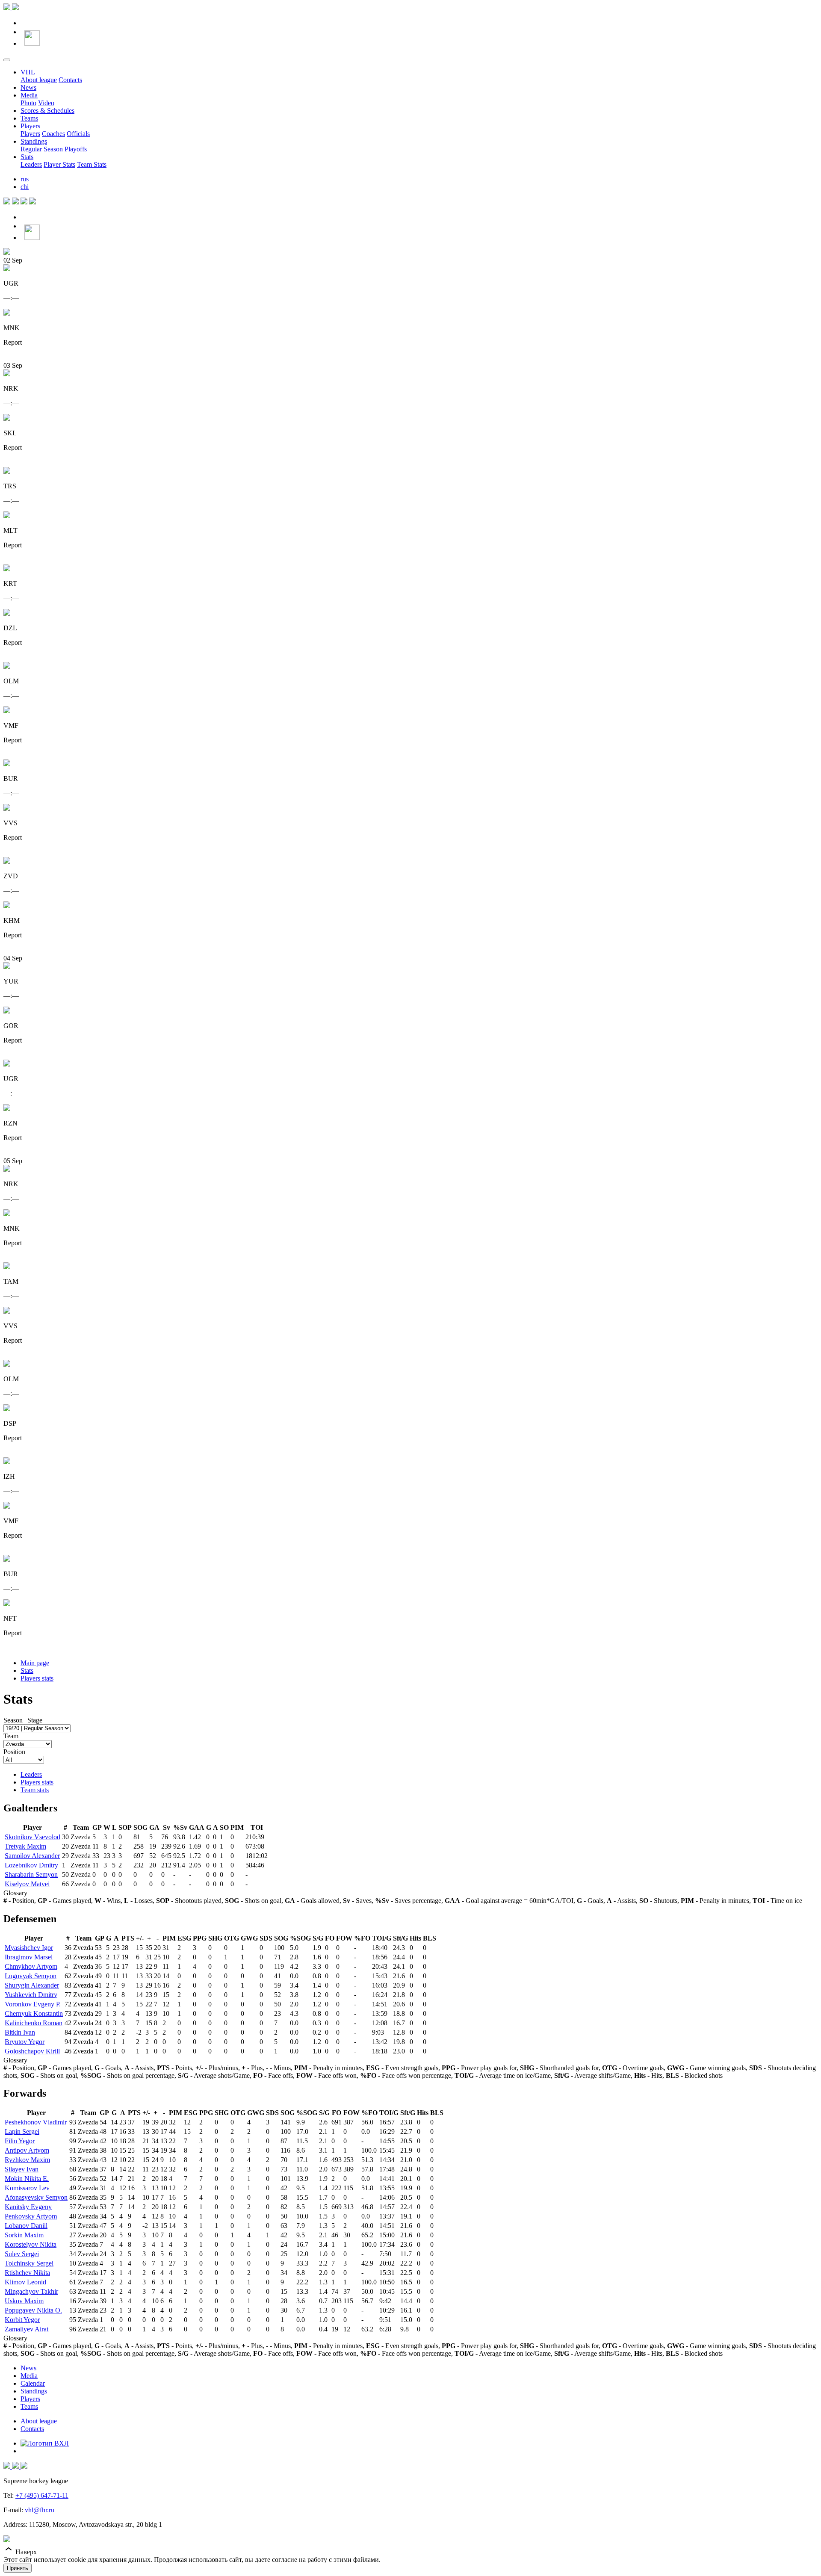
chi (25, 187)
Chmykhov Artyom (31, 1966)
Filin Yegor (20, 2141)
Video (46, 103)
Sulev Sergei (22, 2254)
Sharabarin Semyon (31, 1874)
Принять (18, 2568)
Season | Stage (23, 1720)
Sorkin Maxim (24, 2235)
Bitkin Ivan (20, 2032)
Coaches (53, 134)
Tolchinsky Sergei (29, 2263)
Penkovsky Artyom (31, 2216)
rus (25, 179)
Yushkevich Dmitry (31, 1995)
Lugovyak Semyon (31, 1976)
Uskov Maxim (24, 2301)
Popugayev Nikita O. (33, 2310)
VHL (28, 72)
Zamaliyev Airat (27, 2329)
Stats (27, 157)
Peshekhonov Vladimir (36, 2122)
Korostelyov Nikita (31, 2244)
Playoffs (76, 149)
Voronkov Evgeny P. (33, 2004)
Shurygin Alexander (32, 1985)
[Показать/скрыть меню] (7, 60)
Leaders (31, 164)
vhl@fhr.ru (40, 2510)
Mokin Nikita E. (27, 2179)
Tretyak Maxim (25, 1846)
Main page (35, 1663)
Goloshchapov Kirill (32, 2051)
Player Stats (59, 164)
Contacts (70, 80)
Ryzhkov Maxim (27, 2160)
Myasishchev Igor (29, 1948)
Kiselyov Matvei (27, 1884)
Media (29, 95)
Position (14, 1752)
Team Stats (92, 164)
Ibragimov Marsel (29, 1957)
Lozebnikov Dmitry (31, 1865)
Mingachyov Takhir (31, 2291)
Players (30, 126)
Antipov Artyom (27, 2150)
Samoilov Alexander (32, 1856)
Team (11, 1736)
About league (39, 80)
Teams (29, 118)
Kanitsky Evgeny (28, 2207)
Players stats (37, 1678)
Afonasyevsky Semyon (36, 2197)
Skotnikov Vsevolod (32, 1837)
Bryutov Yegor (25, 2042)
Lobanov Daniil (26, 2226)
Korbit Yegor (22, 2320)
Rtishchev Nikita (27, 2273)
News (28, 87)
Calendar (33, 2383)
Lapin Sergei (22, 2131)
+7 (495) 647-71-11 (42, 2495)
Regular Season (42, 149)
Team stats (35, 1790)
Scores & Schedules (47, 111)
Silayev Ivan (22, 2169)
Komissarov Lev (27, 2188)
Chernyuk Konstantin (34, 2013)
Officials (78, 134)
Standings (34, 141)
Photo (28, 103)
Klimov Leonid (25, 2282)
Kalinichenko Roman (34, 2023)
